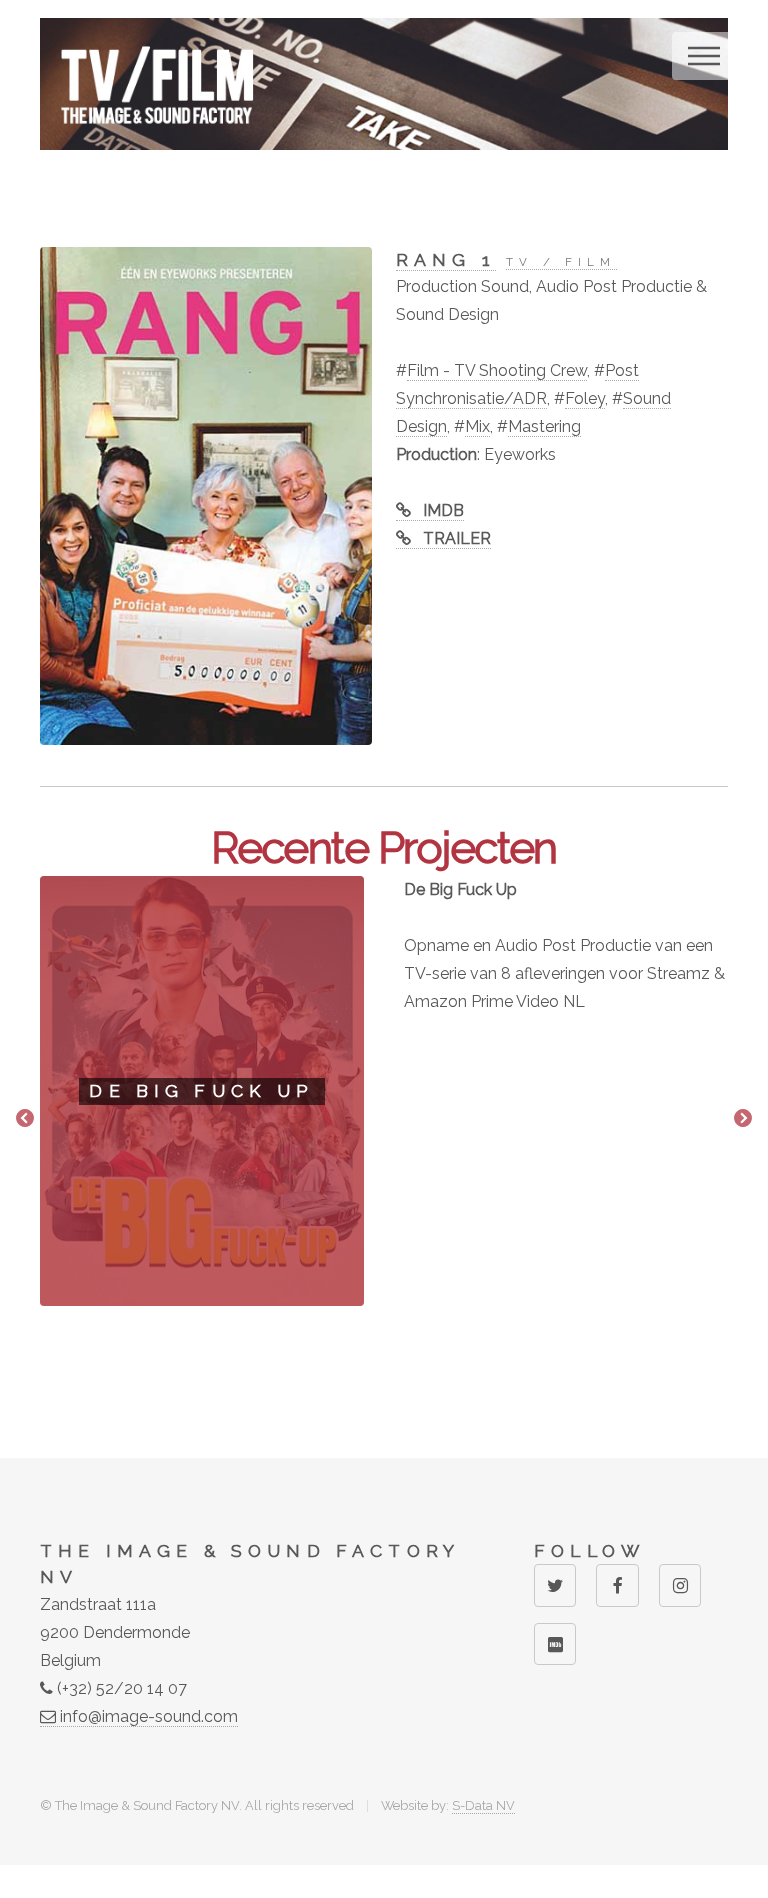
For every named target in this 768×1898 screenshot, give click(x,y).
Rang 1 (446, 259)
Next (743, 1119)
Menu (704, 56)
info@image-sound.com (147, 1716)
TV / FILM (561, 262)
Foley (585, 398)
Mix (477, 426)
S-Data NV (483, 1805)
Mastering (544, 426)
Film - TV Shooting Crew (497, 370)
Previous (25, 1119)
